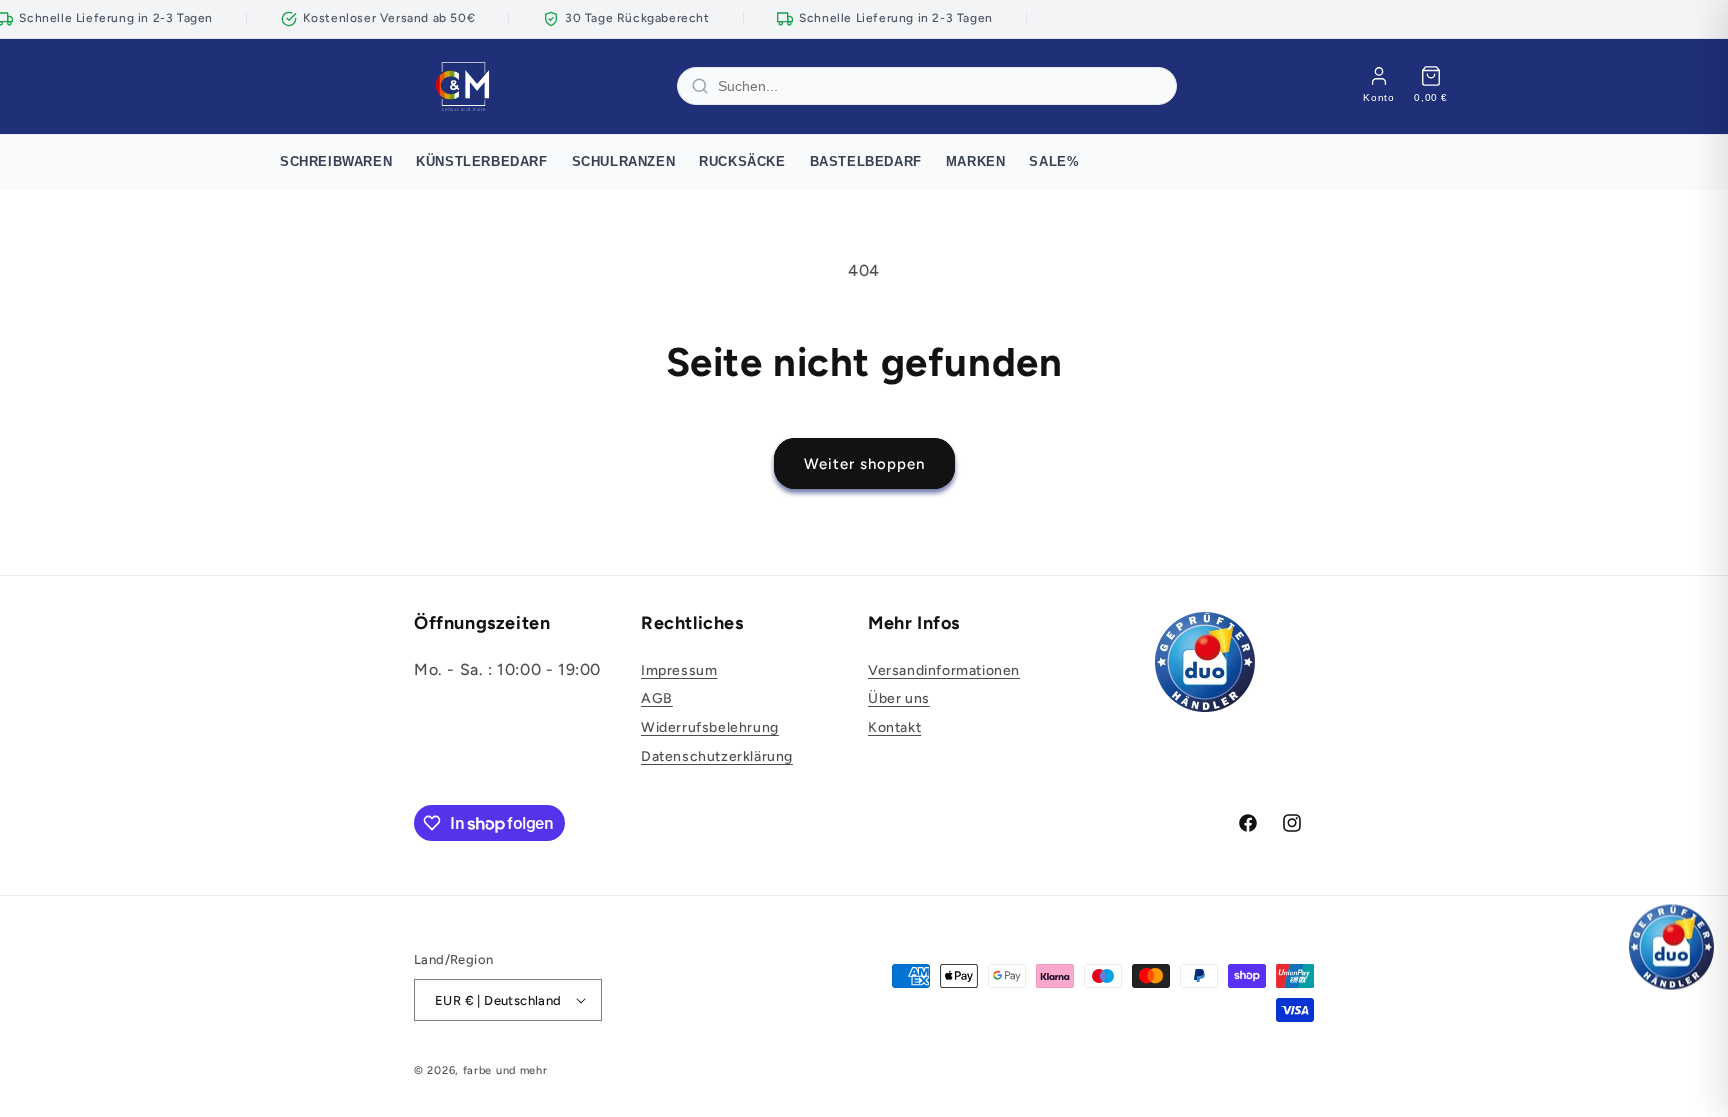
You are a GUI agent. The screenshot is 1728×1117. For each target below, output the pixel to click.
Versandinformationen (944, 670)
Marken (976, 161)
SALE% (1054, 161)
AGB (657, 698)
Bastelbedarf (866, 161)
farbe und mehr (505, 1070)
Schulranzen (624, 161)
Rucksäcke (742, 161)
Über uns (899, 698)
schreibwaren (336, 161)
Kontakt (894, 727)
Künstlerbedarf (481, 161)
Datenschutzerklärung (717, 756)
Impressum (679, 670)
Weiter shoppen (864, 464)
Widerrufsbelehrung (710, 727)
